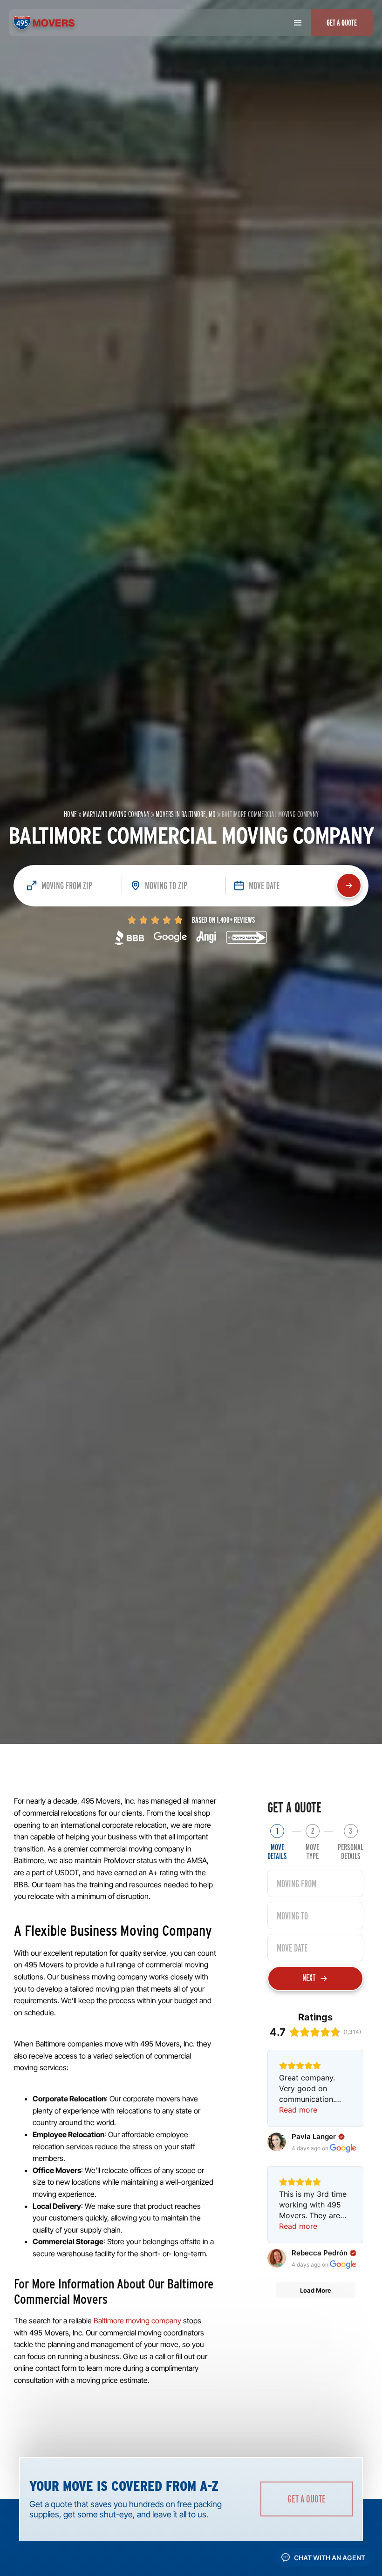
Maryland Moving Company (116, 814)
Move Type (312, 1851)
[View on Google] (277, 2142)
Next (309, 1978)
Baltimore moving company (137, 2321)
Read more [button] (298, 2110)
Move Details (277, 1851)
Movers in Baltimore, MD (186, 814)
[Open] (298, 23)
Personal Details (351, 1851)
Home (70, 814)
